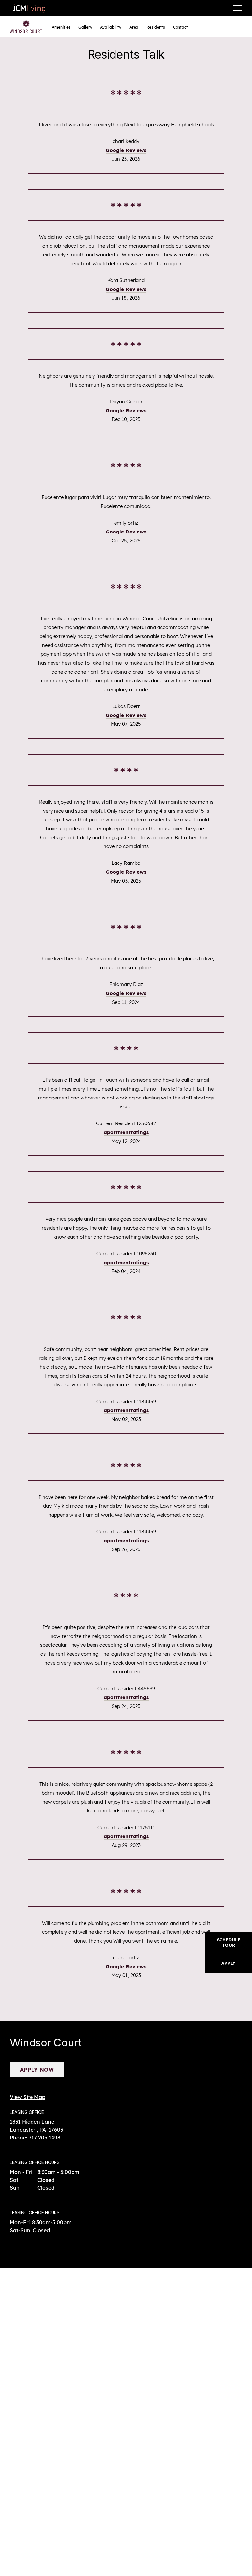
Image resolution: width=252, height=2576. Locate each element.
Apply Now (37, 2070)
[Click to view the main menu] (238, 8)
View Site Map (28, 2097)
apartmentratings (126, 1132)
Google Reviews (126, 150)
